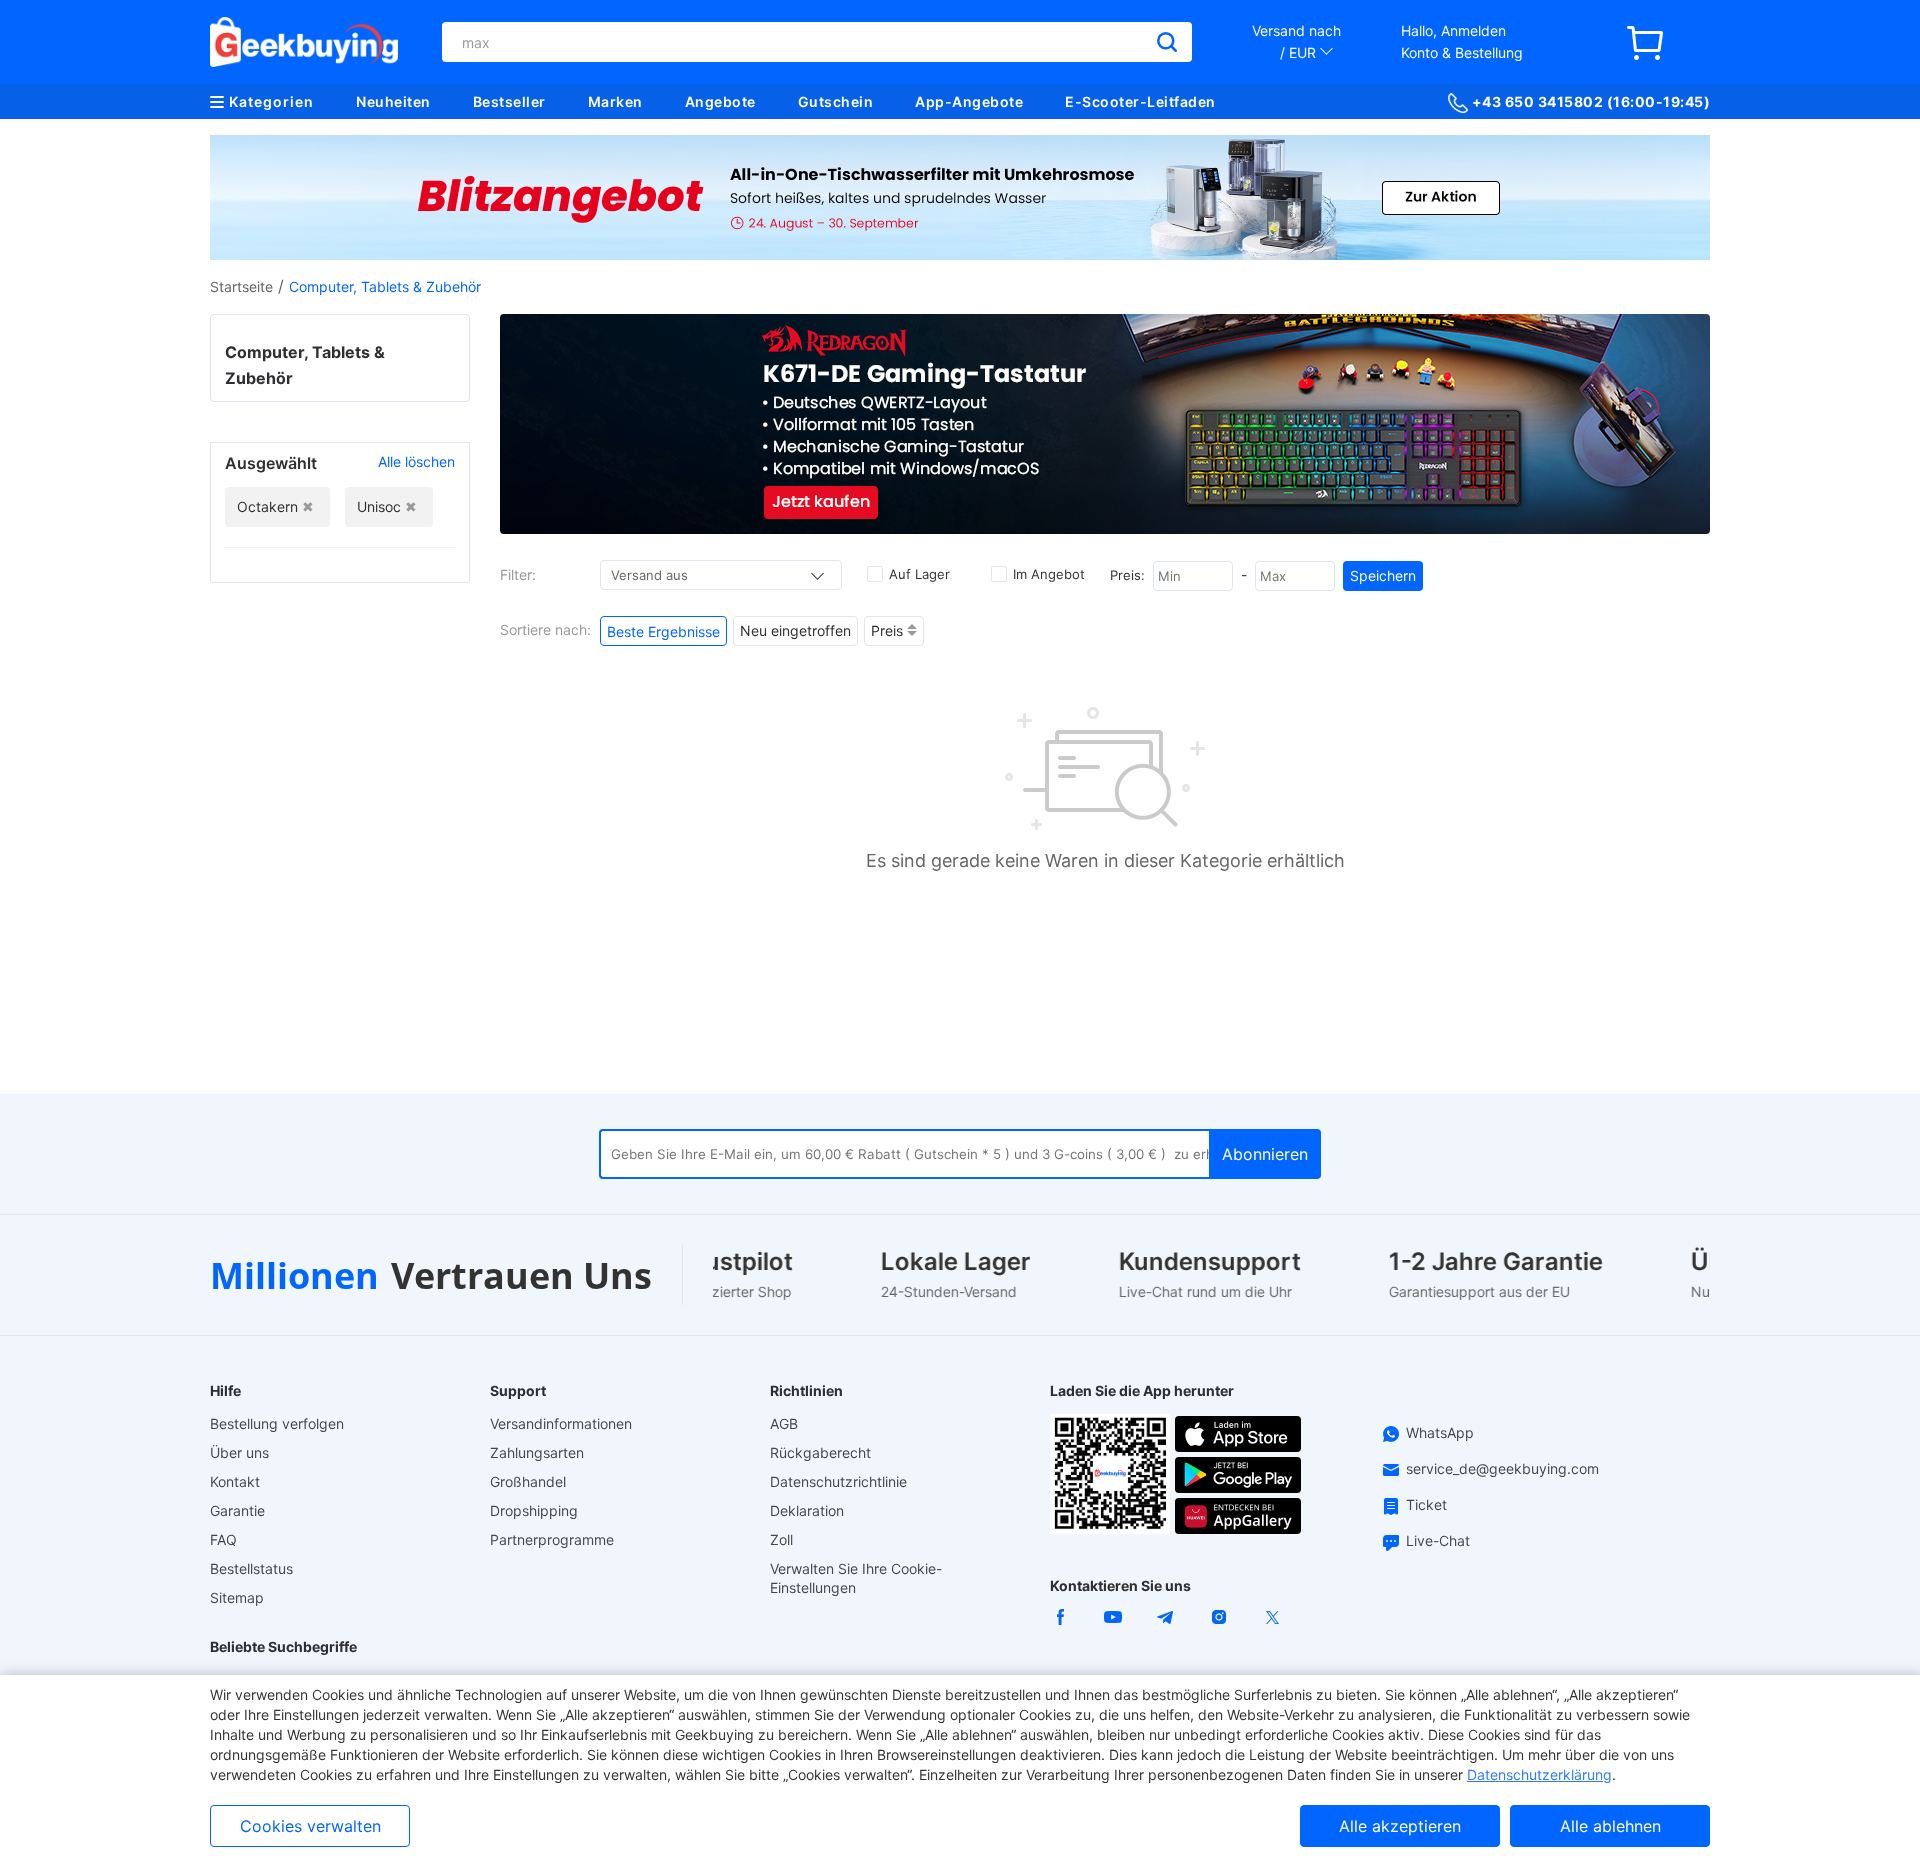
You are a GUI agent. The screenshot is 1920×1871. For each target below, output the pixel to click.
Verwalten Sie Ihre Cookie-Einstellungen (856, 1578)
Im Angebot (1049, 574)
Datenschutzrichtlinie (838, 1481)
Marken (615, 101)
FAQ (223, 1539)
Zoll (781, 1539)
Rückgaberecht (820, 1452)
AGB (784, 1423)
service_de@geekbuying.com (1502, 1468)
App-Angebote (969, 101)
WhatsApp (1440, 1432)
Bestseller (509, 101)
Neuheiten (393, 101)
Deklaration (807, 1510)
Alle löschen (416, 461)
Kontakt (235, 1481)
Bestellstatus (251, 1568)
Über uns (239, 1452)
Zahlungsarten (537, 1452)
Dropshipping (534, 1510)
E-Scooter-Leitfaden (1140, 101)
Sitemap (237, 1597)
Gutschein (836, 101)
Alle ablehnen (1610, 1826)
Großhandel (528, 1481)
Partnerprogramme (552, 1539)
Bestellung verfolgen (277, 1423)
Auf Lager (919, 574)
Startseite (241, 286)
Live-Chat (1438, 1540)
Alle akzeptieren (1400, 1826)
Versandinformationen (561, 1423)
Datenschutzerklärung (1539, 1774)
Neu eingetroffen (795, 630)
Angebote (720, 101)
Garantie (237, 1510)
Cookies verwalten (310, 1826)
